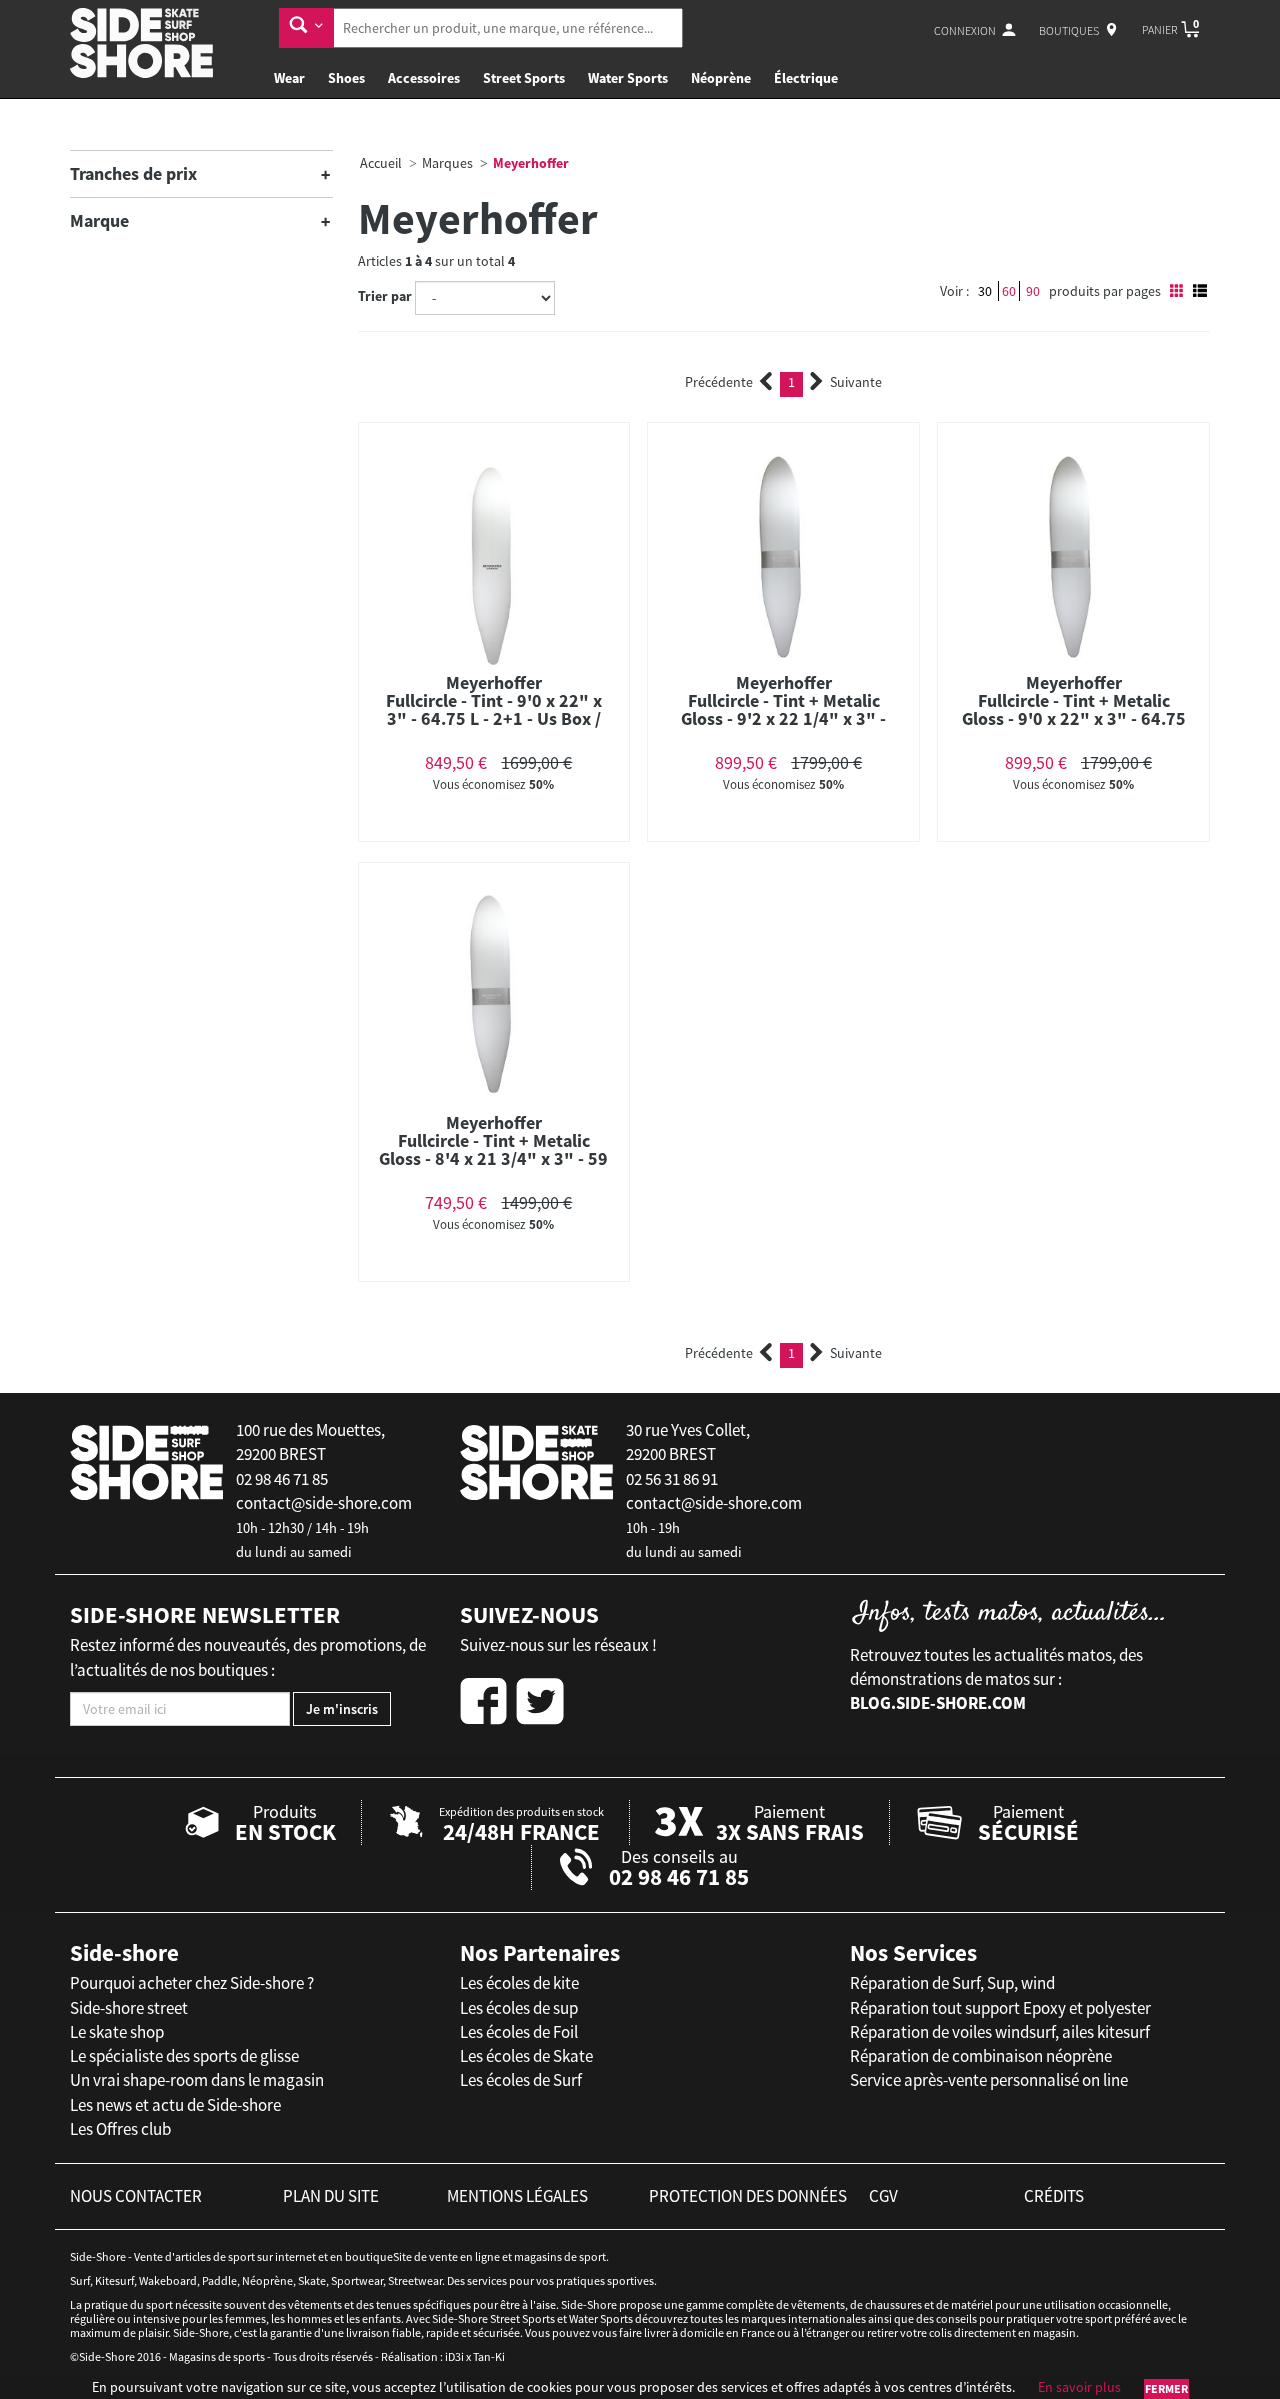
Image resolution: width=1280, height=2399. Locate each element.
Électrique (806, 78)
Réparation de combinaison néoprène (981, 2056)
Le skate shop (117, 2032)
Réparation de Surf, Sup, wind (952, 1983)
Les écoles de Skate (526, 2056)
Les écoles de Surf (521, 2080)
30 (985, 291)
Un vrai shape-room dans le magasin (197, 2080)
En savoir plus (1079, 2387)
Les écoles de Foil (519, 2032)
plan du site (331, 2196)
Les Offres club (120, 2129)
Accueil (381, 163)
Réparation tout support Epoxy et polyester (1000, 2008)
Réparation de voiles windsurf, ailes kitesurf (1000, 2032)
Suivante (856, 382)
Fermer (1166, 2388)
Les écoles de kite (519, 1983)
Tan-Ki (489, 2356)
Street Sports (524, 78)
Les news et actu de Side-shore (175, 2105)
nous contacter (136, 2196)
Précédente (719, 382)
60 (1009, 291)
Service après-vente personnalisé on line (989, 2080)
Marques (447, 163)
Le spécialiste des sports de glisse (184, 2056)
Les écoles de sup (519, 2008)
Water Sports (628, 78)
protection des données (748, 2196)
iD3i (454, 2356)
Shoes (346, 78)
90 (1033, 291)
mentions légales (517, 2196)
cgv (883, 2196)
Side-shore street (129, 2008)
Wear (289, 78)
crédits (1054, 2196)
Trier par (385, 296)
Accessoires (424, 78)
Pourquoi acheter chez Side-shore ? (192, 1983)
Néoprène (721, 78)
